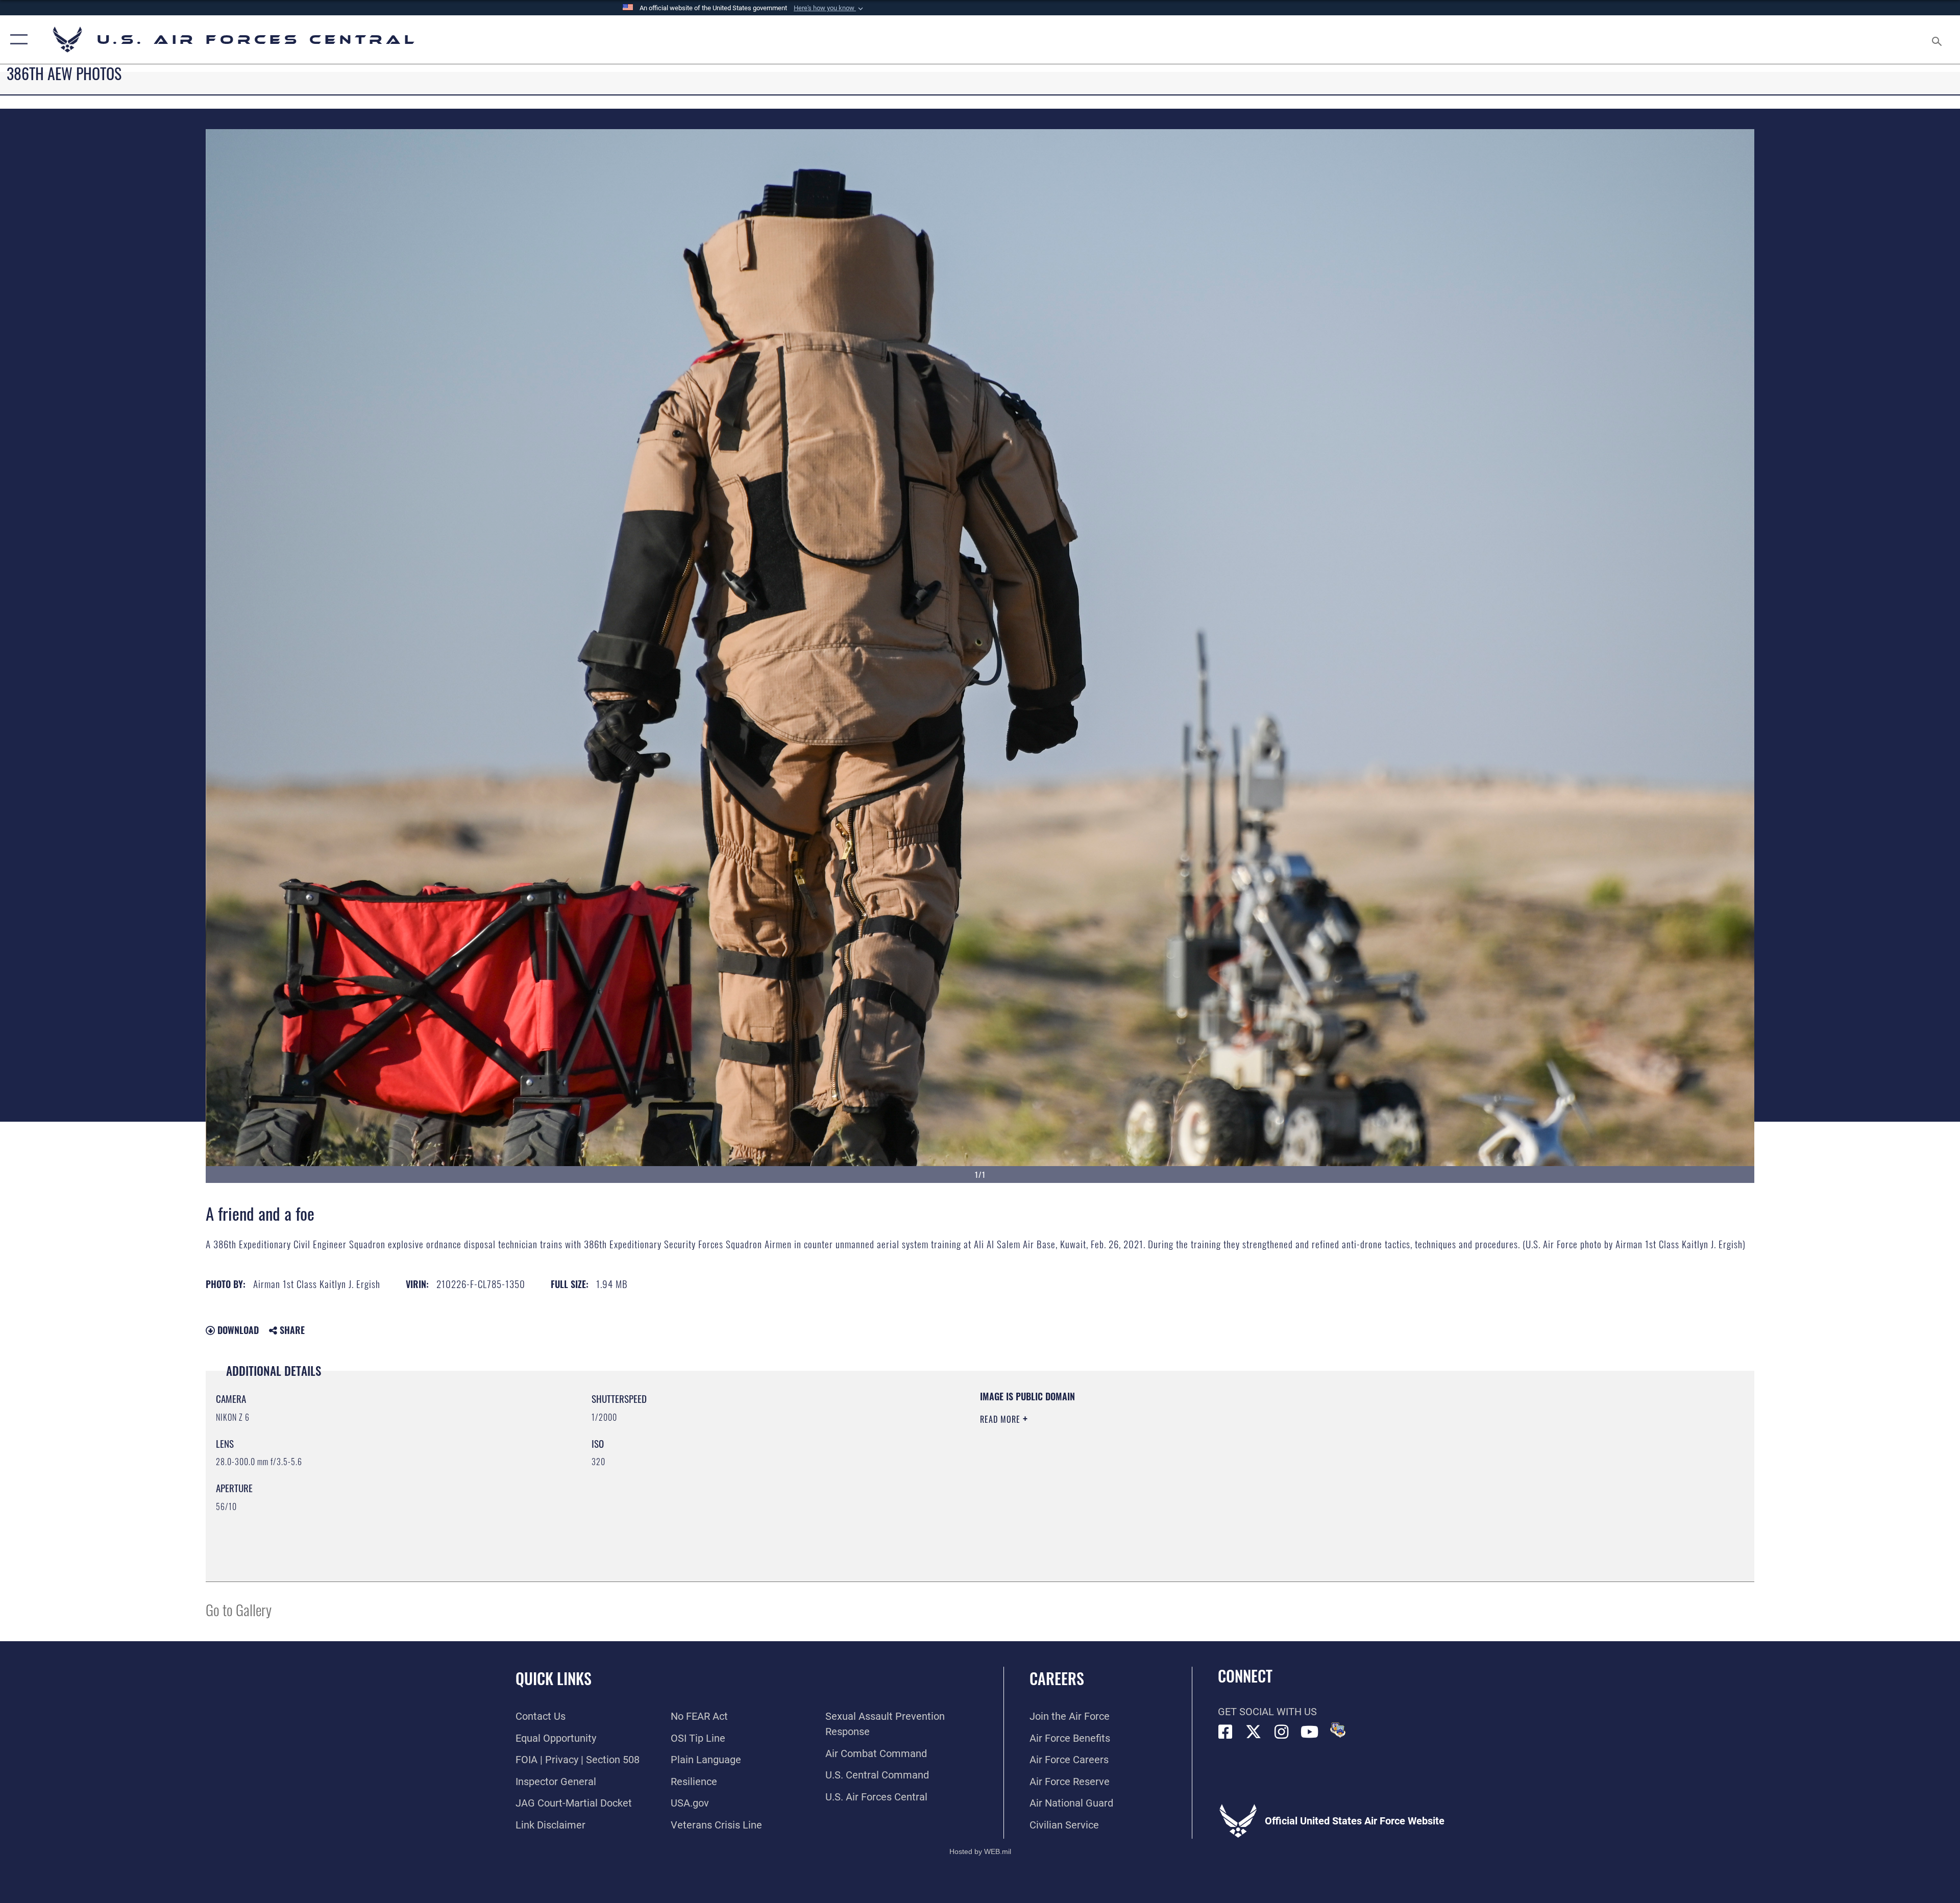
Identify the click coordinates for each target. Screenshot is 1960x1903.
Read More (1001, 1419)
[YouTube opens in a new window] (1310, 1732)
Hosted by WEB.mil (980, 1851)
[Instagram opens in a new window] (1282, 1732)
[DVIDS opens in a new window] (1338, 1730)
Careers (1057, 1678)
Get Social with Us (1267, 1712)
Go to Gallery (239, 1609)
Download (237, 1330)
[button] (829, 8)
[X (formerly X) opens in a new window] (1254, 1732)
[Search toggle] (1936, 40)
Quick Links (554, 1678)
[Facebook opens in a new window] (1226, 1732)
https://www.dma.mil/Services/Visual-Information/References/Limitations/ (1304, 1455)
